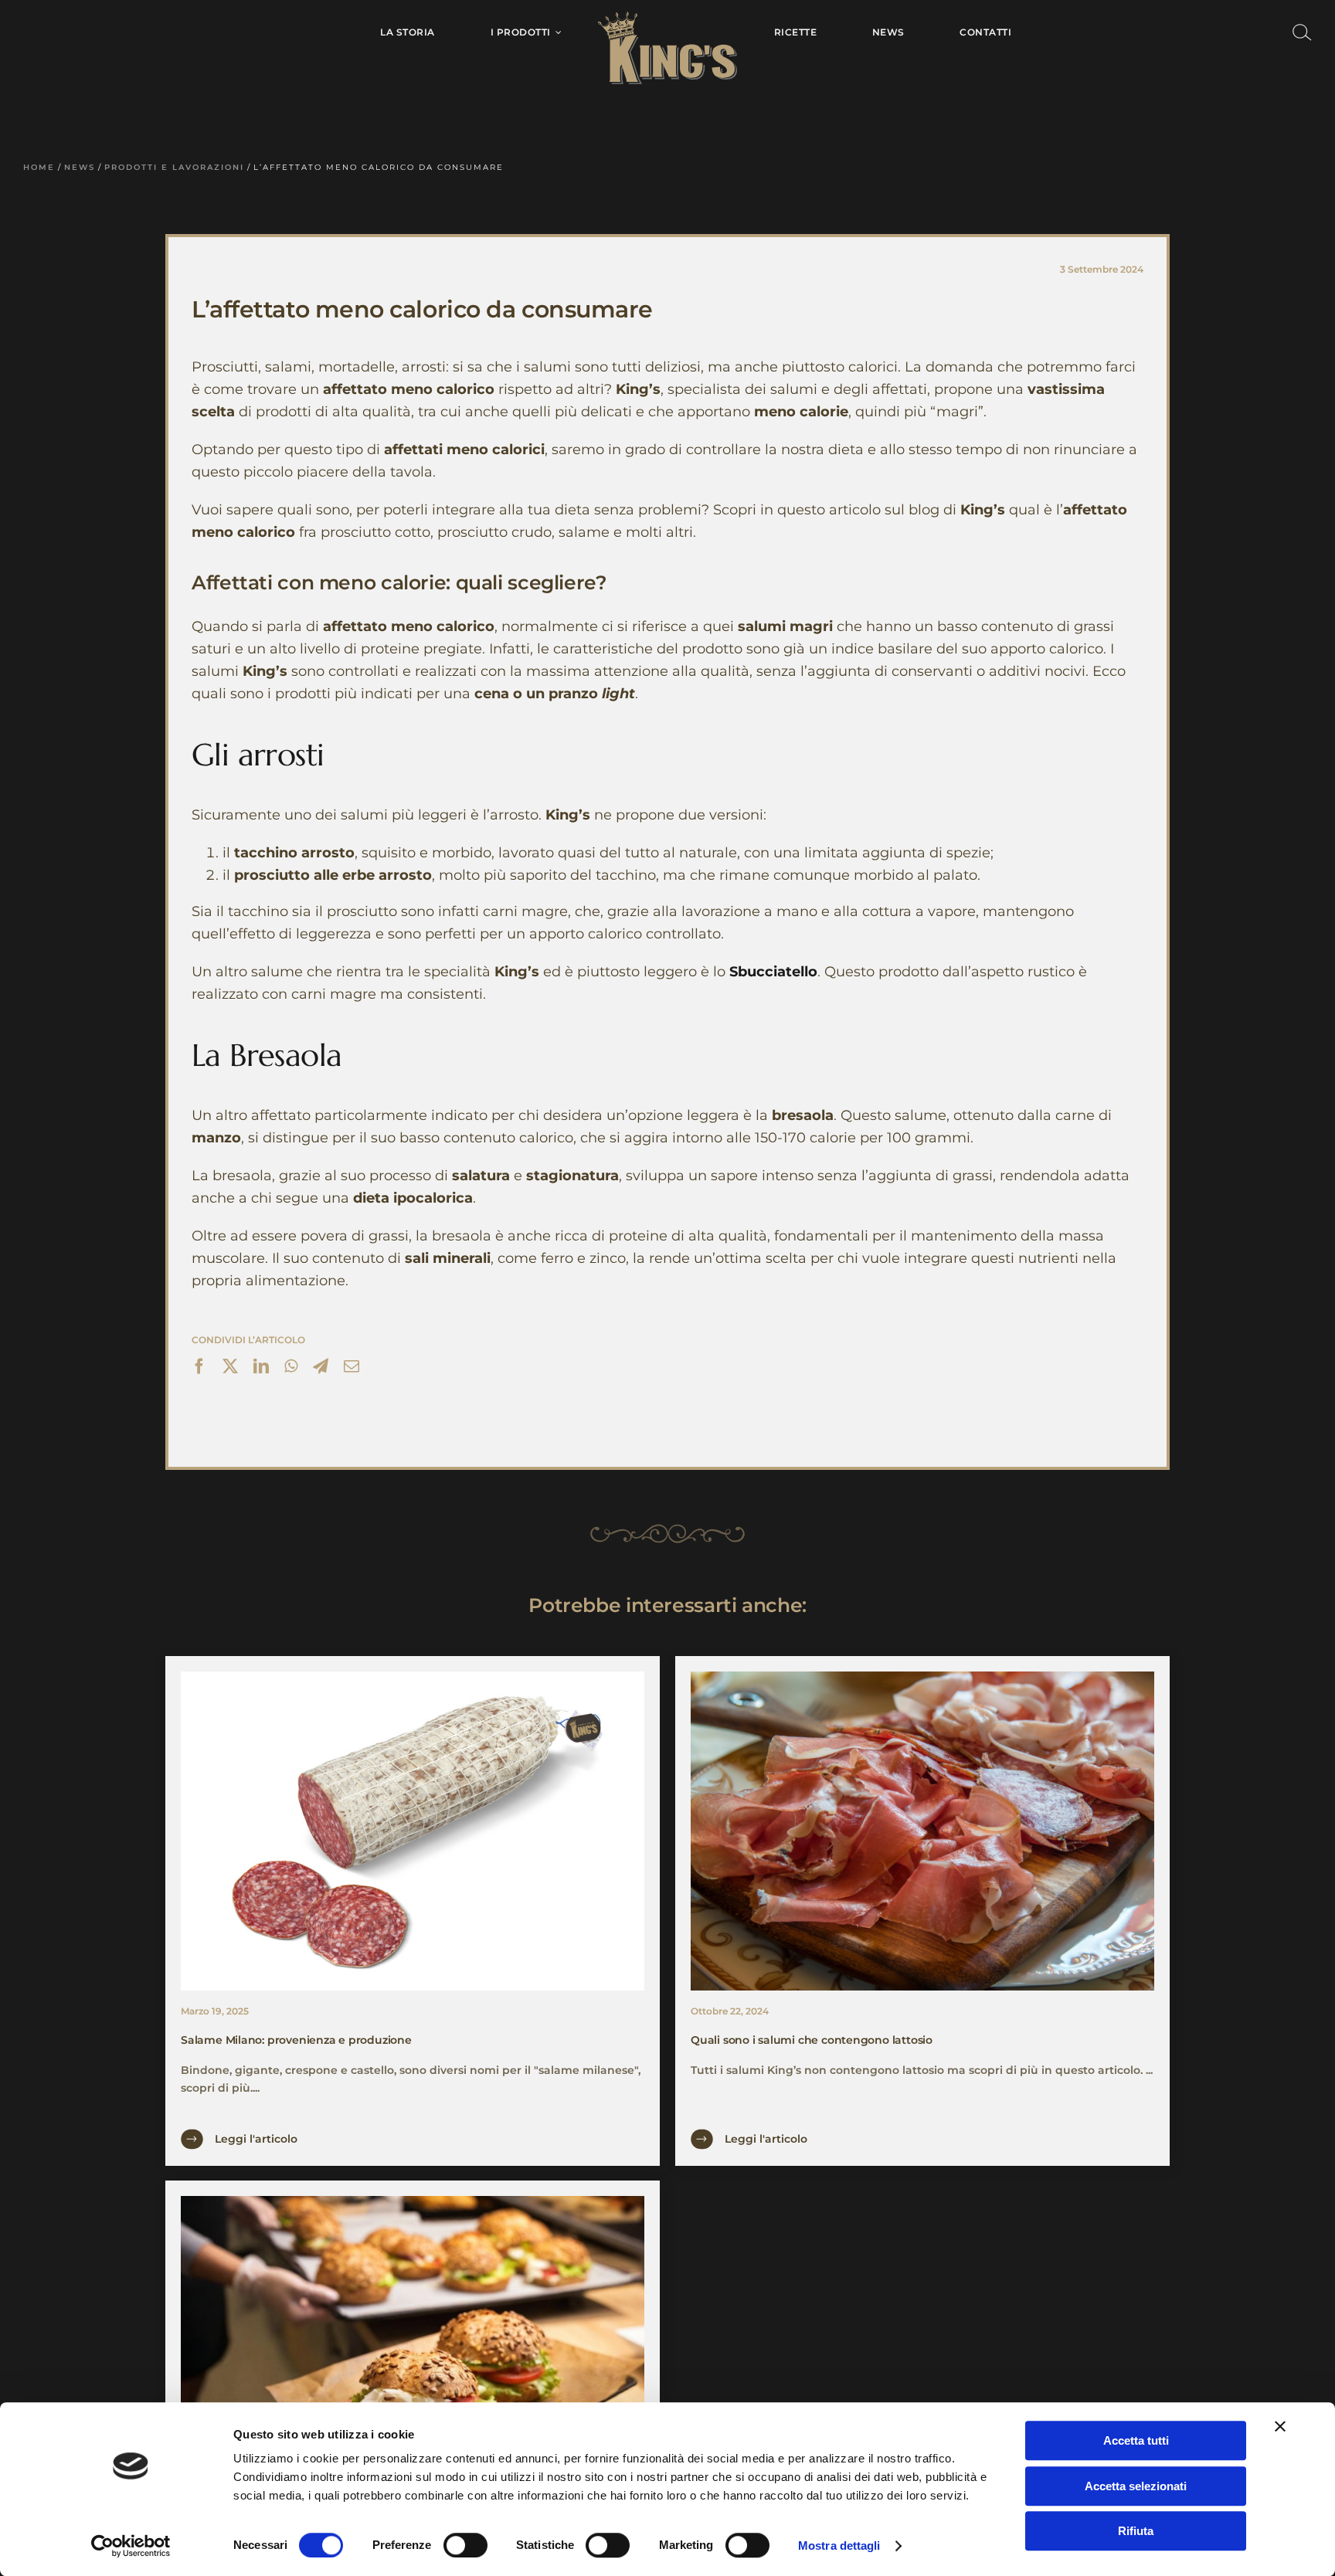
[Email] (352, 1368)
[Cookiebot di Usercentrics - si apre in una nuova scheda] (131, 2546)
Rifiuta (1136, 2531)
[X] (230, 1368)
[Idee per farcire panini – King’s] (413, 2201)
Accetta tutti (1136, 2440)
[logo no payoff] (667, 17)
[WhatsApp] (291, 1368)
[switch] (465, 2545)
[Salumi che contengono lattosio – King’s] (922, 1677)
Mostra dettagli (839, 2545)
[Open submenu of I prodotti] (556, 32)
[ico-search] (1302, 29)
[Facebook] (199, 1368)
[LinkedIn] (261, 1368)
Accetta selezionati (1136, 2486)
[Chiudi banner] (1280, 2426)
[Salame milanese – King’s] (413, 1677)
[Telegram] (321, 1368)
